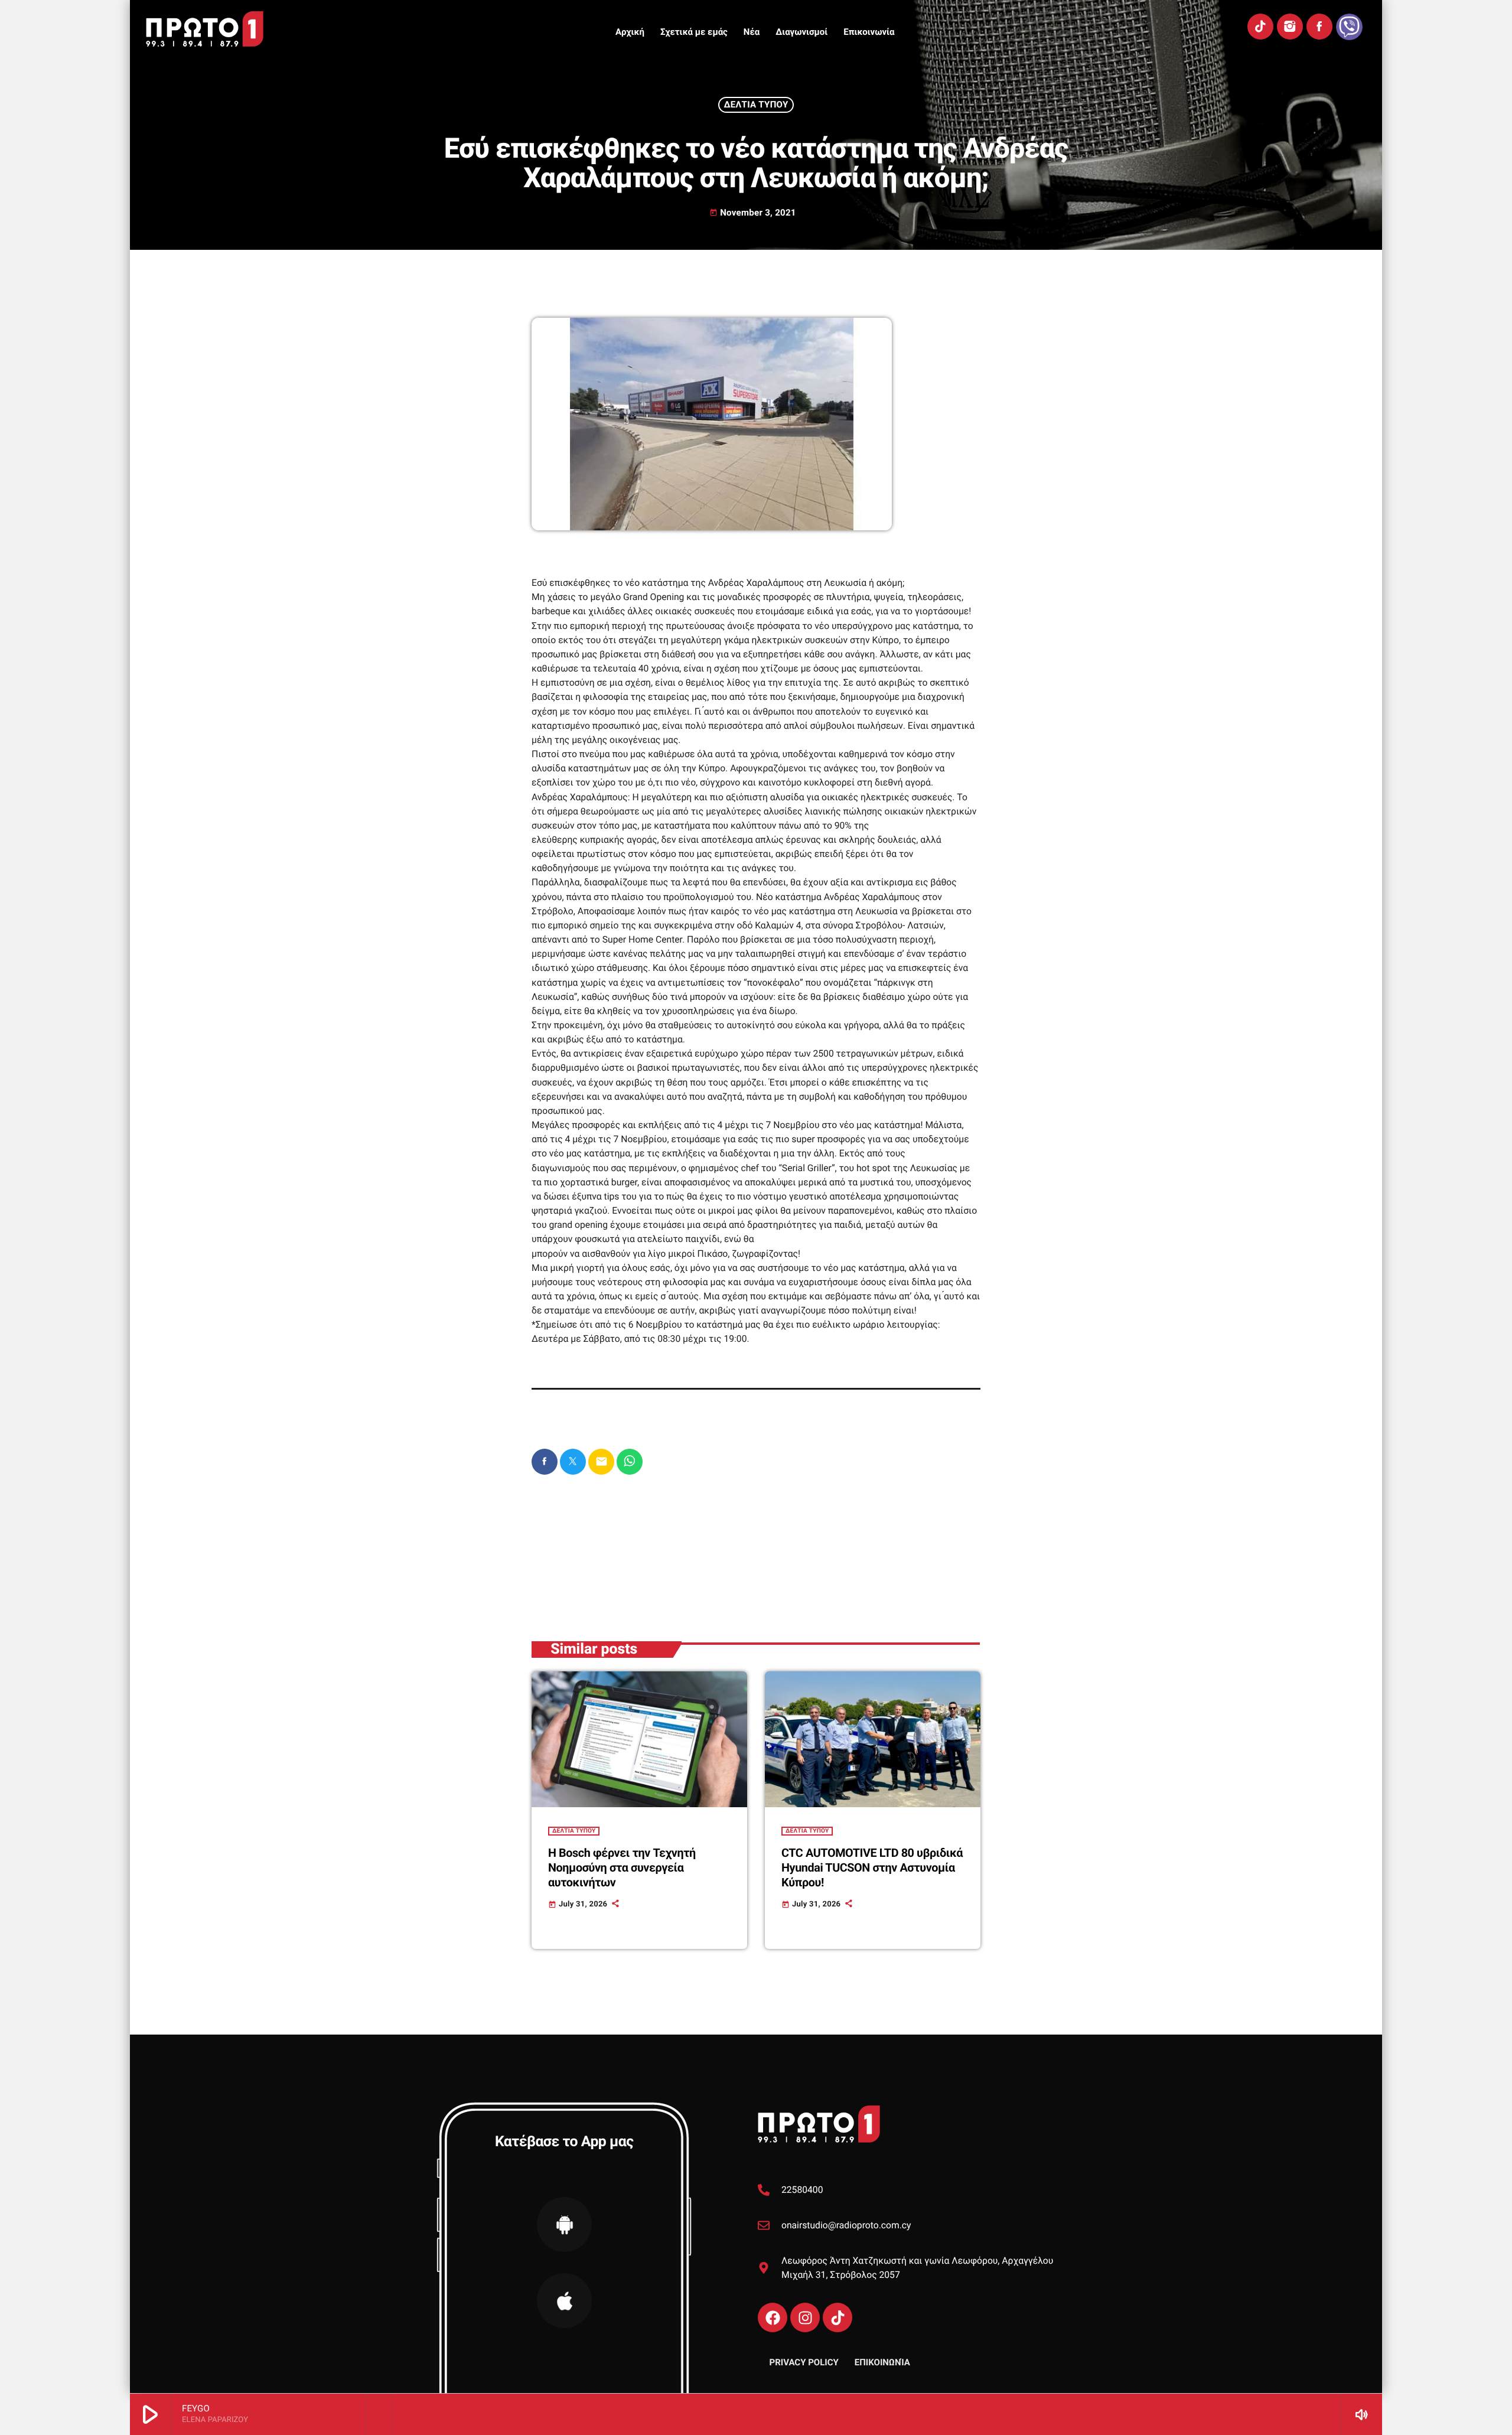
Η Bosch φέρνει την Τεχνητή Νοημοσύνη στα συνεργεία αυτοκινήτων (622, 1868)
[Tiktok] (838, 2317)
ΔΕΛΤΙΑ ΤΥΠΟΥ (756, 105)
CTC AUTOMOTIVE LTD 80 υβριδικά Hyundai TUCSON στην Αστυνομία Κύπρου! (872, 1868)
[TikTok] (1260, 27)
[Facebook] (1319, 27)
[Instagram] (1290, 27)
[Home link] (205, 29)
